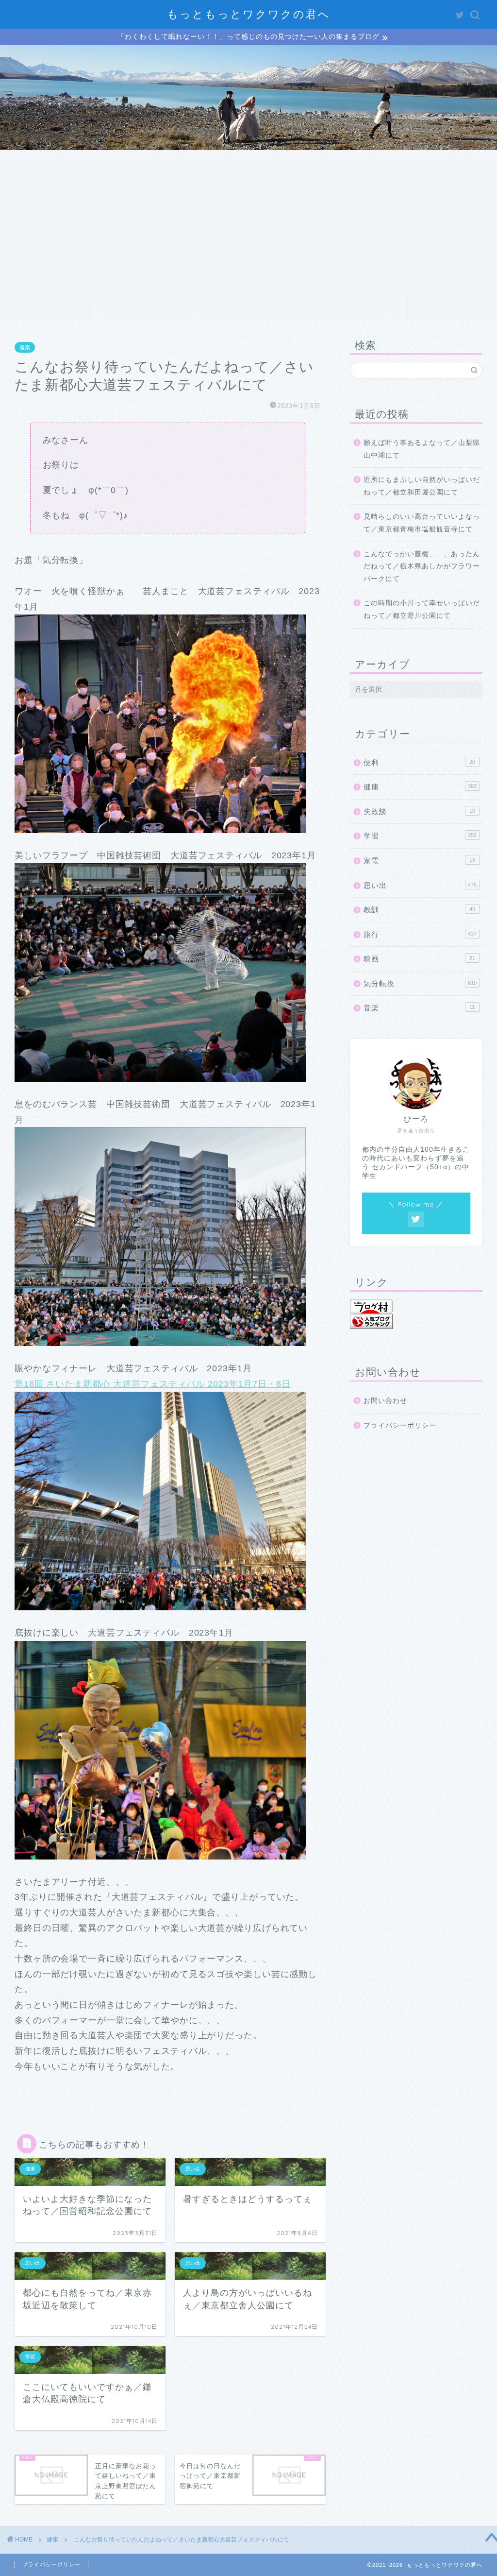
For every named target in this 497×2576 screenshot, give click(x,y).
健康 (25, 347)
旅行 (420, 934)
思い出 (420, 885)
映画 (419, 959)
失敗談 (419, 811)
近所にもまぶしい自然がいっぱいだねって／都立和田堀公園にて (422, 486)
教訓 (419, 910)
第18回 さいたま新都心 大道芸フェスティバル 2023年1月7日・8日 (153, 1384)
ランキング (288, 308)
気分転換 (420, 983)
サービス (209, 308)
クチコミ (368, 308)
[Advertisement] (248, 223)
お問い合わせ (447, 308)
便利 (419, 762)
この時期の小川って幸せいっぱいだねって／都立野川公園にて (422, 609)
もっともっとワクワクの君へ (249, 14)
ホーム (50, 308)
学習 (420, 836)
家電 (419, 861)
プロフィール (129, 308)
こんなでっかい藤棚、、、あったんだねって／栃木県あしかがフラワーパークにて (422, 566)
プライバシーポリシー (400, 1425)
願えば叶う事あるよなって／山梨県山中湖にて (422, 449)
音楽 (419, 1008)
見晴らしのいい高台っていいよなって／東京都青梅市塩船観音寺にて (422, 523)
